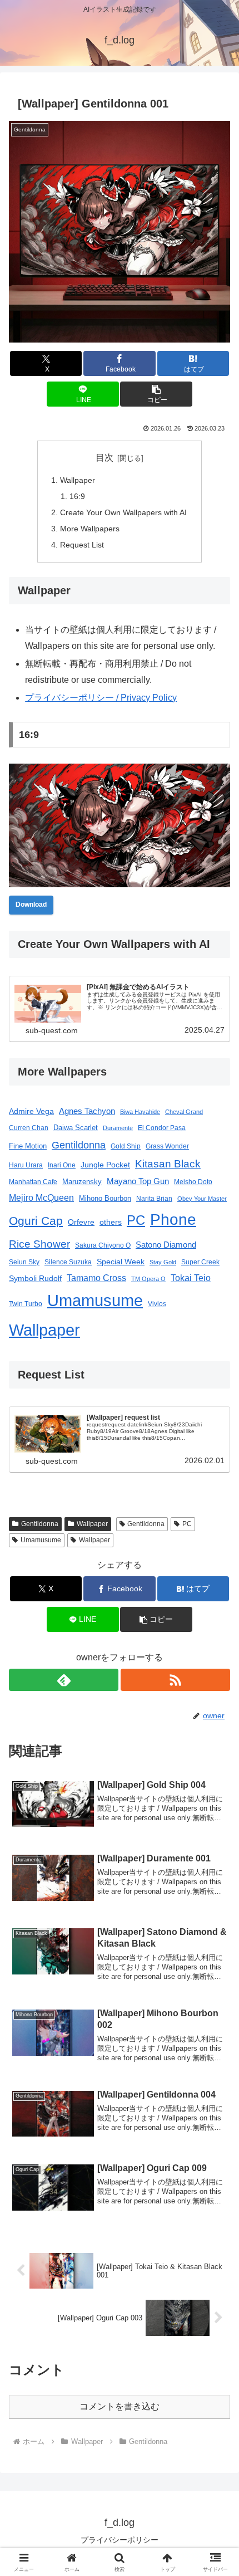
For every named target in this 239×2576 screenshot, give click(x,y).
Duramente (118, 1128)
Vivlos (157, 1304)
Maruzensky (82, 1182)
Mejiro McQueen (41, 1197)
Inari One (62, 1165)
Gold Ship (126, 1146)
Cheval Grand (184, 1112)
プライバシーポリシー (120, 2540)
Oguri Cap (36, 1221)
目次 (104, 458)
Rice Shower (39, 1244)
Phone (173, 1219)
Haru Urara (26, 1165)
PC (136, 1220)
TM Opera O (148, 1279)
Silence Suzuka (68, 1262)
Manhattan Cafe (33, 1182)
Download (31, 905)
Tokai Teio (191, 1278)
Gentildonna (79, 1145)
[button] (156, 394)
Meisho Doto (193, 1182)
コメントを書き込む (120, 2406)
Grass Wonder (167, 1146)
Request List (82, 545)
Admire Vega (31, 1111)
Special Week (121, 1262)
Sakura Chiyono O (103, 1245)
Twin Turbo (26, 1304)
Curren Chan (29, 1128)
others (111, 1222)
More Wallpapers (90, 529)
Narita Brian (154, 1198)
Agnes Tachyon (87, 1111)
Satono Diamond (166, 1245)
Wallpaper (78, 480)
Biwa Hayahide (140, 1112)
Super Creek (200, 1262)
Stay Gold (163, 1262)
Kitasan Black (168, 1164)
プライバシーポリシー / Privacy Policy (101, 698)
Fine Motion (28, 1146)
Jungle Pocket (105, 1165)
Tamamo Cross (96, 1278)
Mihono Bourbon (105, 1198)
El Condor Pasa (162, 1128)
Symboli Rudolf (35, 1278)
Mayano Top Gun (138, 1181)
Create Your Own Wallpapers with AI (123, 512)
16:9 (77, 496)
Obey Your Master (202, 1199)
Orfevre (81, 1222)
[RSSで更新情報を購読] (175, 1680)
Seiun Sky (24, 1262)
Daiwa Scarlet (76, 1128)
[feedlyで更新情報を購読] (64, 1680)
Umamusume (95, 1301)
